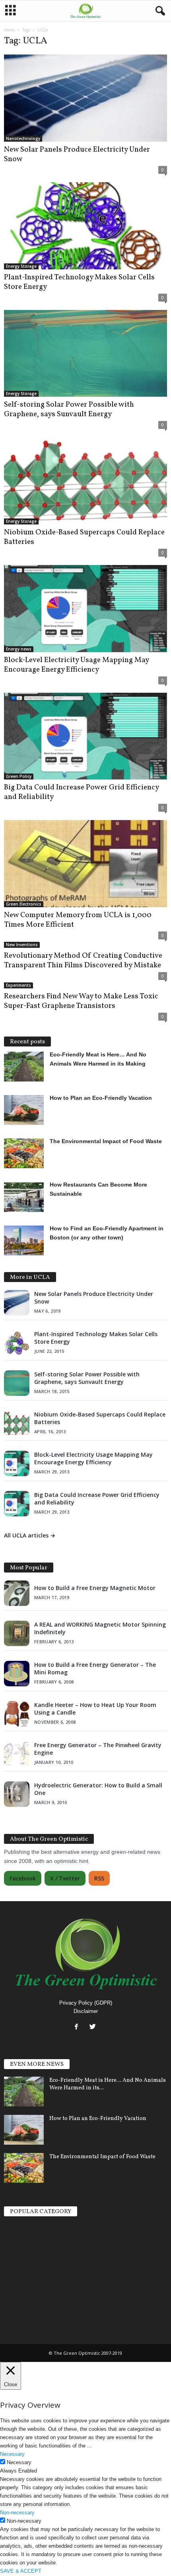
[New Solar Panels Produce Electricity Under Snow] (85, 98)
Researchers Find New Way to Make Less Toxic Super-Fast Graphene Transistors (81, 1001)
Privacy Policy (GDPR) (86, 2003)
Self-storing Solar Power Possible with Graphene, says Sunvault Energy (69, 409)
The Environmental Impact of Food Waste (102, 2157)
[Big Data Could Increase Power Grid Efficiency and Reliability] (85, 736)
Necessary (19, 2462)
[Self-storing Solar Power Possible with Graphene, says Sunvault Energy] (85, 354)
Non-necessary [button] (17, 2513)
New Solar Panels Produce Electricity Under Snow (77, 154)
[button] (159, 11)
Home (9, 30)
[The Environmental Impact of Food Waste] (24, 2168)
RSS (99, 1878)
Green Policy (19, 776)
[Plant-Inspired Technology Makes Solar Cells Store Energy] (85, 226)
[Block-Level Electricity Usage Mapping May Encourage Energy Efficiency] (85, 609)
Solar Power (20, 2238)
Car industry (21, 2295)
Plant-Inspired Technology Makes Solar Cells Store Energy (79, 282)
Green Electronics (24, 904)
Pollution (16, 2281)
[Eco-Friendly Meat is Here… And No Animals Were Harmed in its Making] (24, 2092)
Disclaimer (86, 2011)
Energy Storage (21, 266)
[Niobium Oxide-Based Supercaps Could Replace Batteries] (85, 481)
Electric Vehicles (26, 2224)
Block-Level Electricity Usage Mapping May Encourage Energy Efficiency (76, 665)
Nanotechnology (23, 138)
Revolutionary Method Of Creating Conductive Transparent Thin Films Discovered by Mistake (83, 961)
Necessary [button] (12, 2454)
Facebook (23, 1878)
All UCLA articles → (30, 1535)
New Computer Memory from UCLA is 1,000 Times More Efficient (78, 920)
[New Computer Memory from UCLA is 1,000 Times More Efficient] (85, 864)
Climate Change (25, 2253)
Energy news (19, 649)
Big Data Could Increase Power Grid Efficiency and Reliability (81, 792)
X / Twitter (65, 1878)
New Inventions (22, 945)
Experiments (18, 985)
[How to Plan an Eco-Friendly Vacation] (24, 2130)
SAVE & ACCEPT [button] (21, 2571)
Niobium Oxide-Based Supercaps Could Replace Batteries (84, 537)
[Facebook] (78, 2027)
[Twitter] (94, 2027)
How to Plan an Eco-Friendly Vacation (98, 2119)
